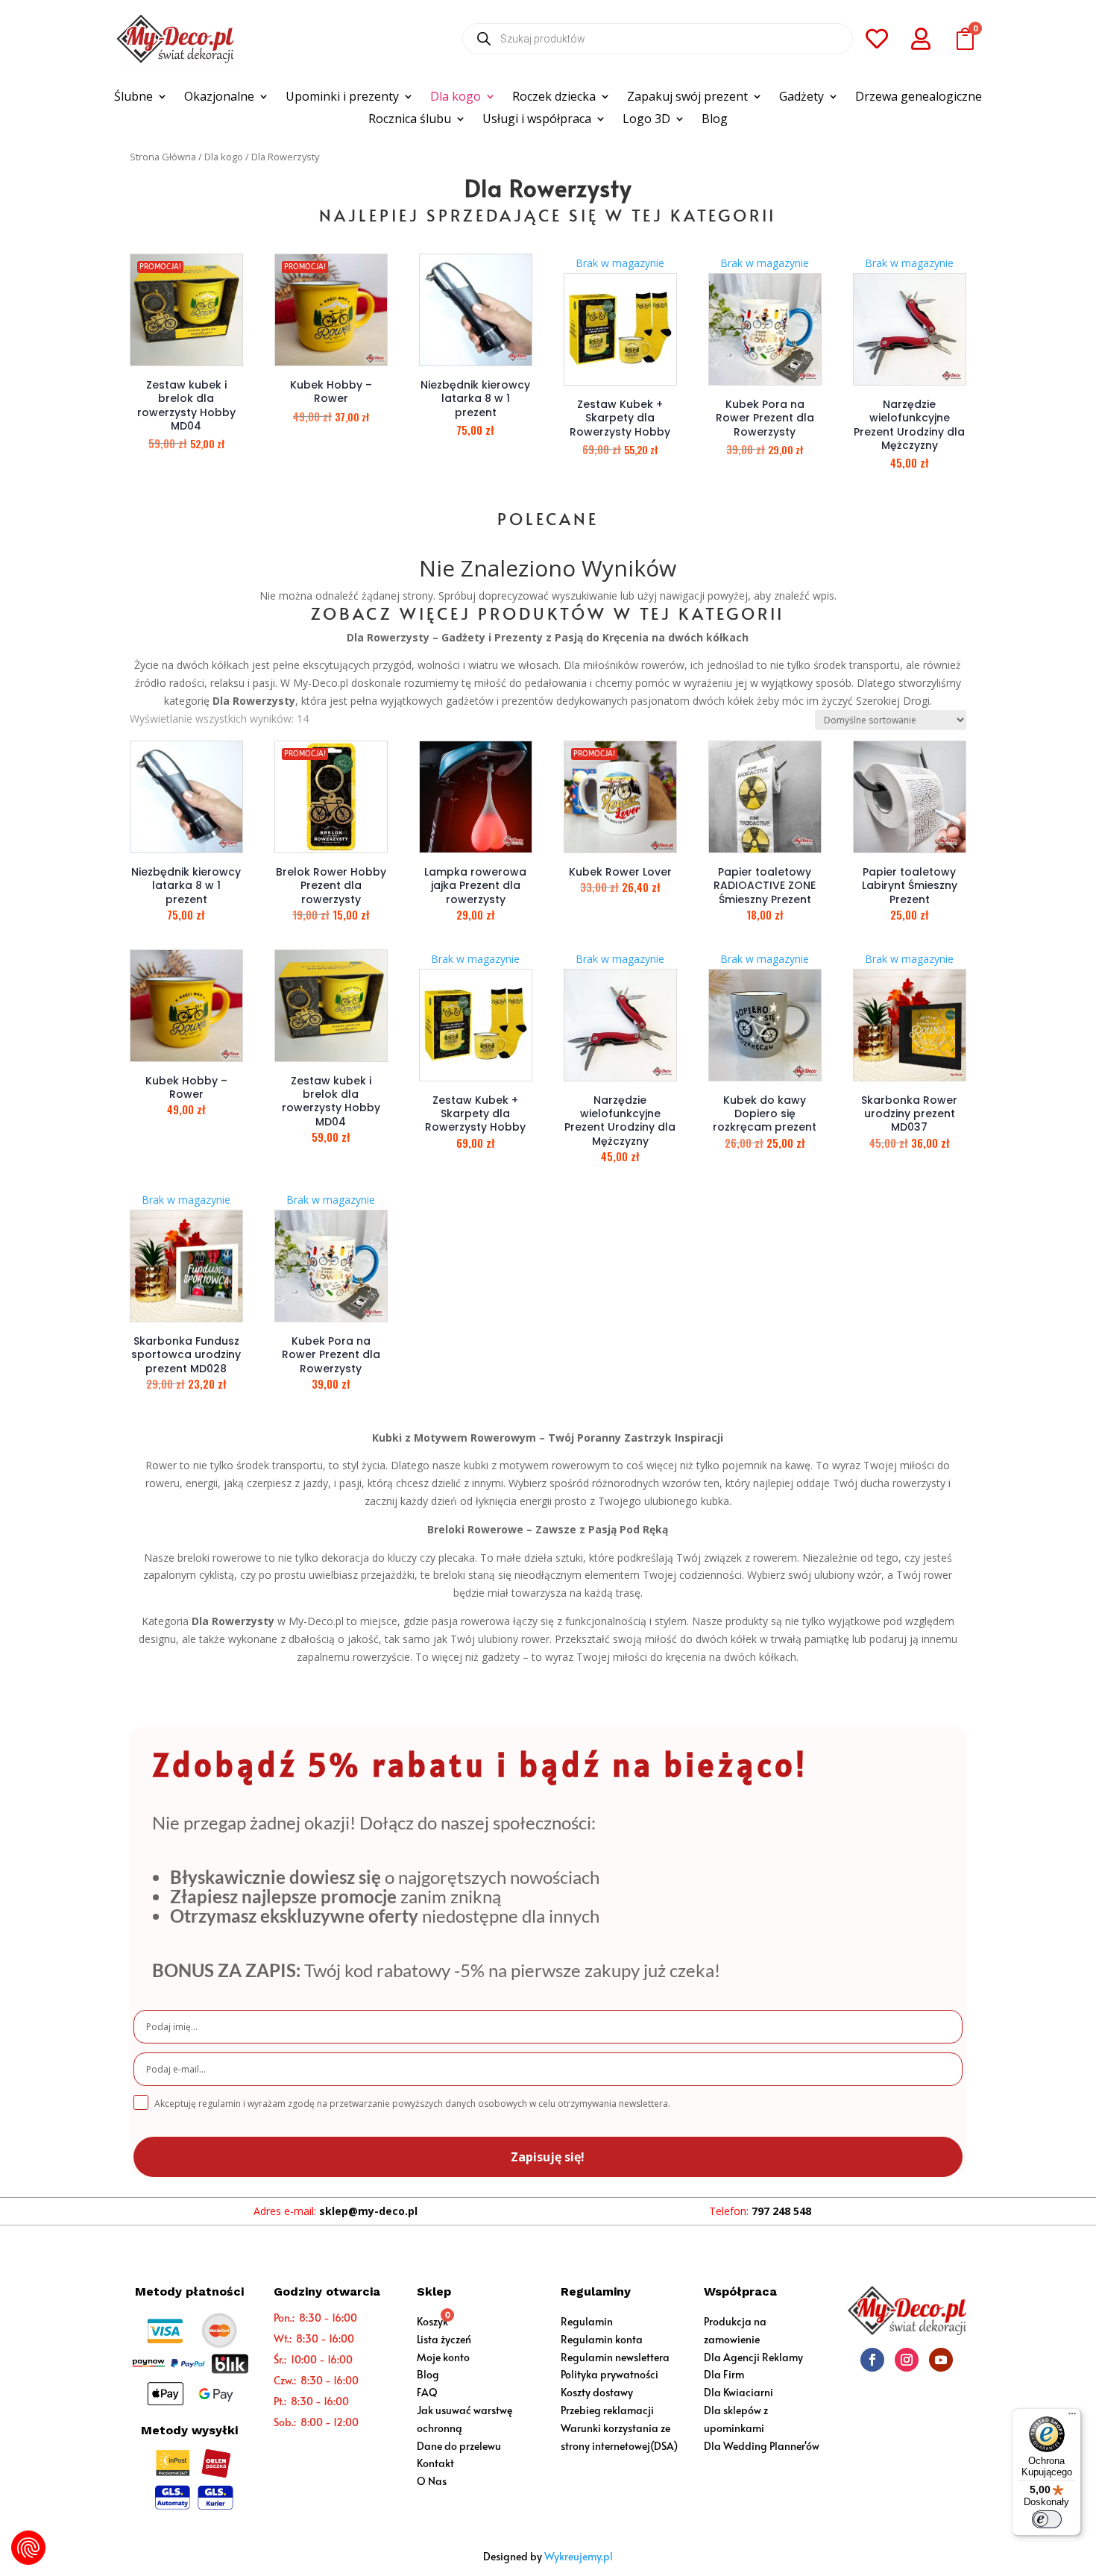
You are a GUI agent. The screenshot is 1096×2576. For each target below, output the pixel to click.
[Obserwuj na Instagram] (907, 2360)
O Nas (432, 2481)
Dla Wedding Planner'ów (762, 2446)
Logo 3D (646, 120)
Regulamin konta (602, 2339)
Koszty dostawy (597, 2392)
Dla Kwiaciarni (738, 2392)
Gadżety (801, 98)
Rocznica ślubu (410, 120)
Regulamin (587, 2321)
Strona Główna (163, 157)
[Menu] (1072, 2417)
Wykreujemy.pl (579, 2556)
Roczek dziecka (554, 98)
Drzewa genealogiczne (919, 98)
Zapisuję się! (548, 2157)
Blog (715, 120)
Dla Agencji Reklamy (753, 2357)
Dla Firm (724, 2374)
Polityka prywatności (610, 2374)
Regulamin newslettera (615, 2357)
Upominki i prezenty (342, 98)
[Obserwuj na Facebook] (872, 2360)
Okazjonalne (219, 98)
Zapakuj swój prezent (687, 98)
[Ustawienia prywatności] (28, 2548)
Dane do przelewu (459, 2446)
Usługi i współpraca (537, 120)
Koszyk (432, 2321)
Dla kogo (456, 98)
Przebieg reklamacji (607, 2410)
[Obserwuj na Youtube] (941, 2360)
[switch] (1047, 2519)
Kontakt (435, 2463)
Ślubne (133, 98)
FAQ (427, 2392)
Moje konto (443, 2357)
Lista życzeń (444, 2339)
